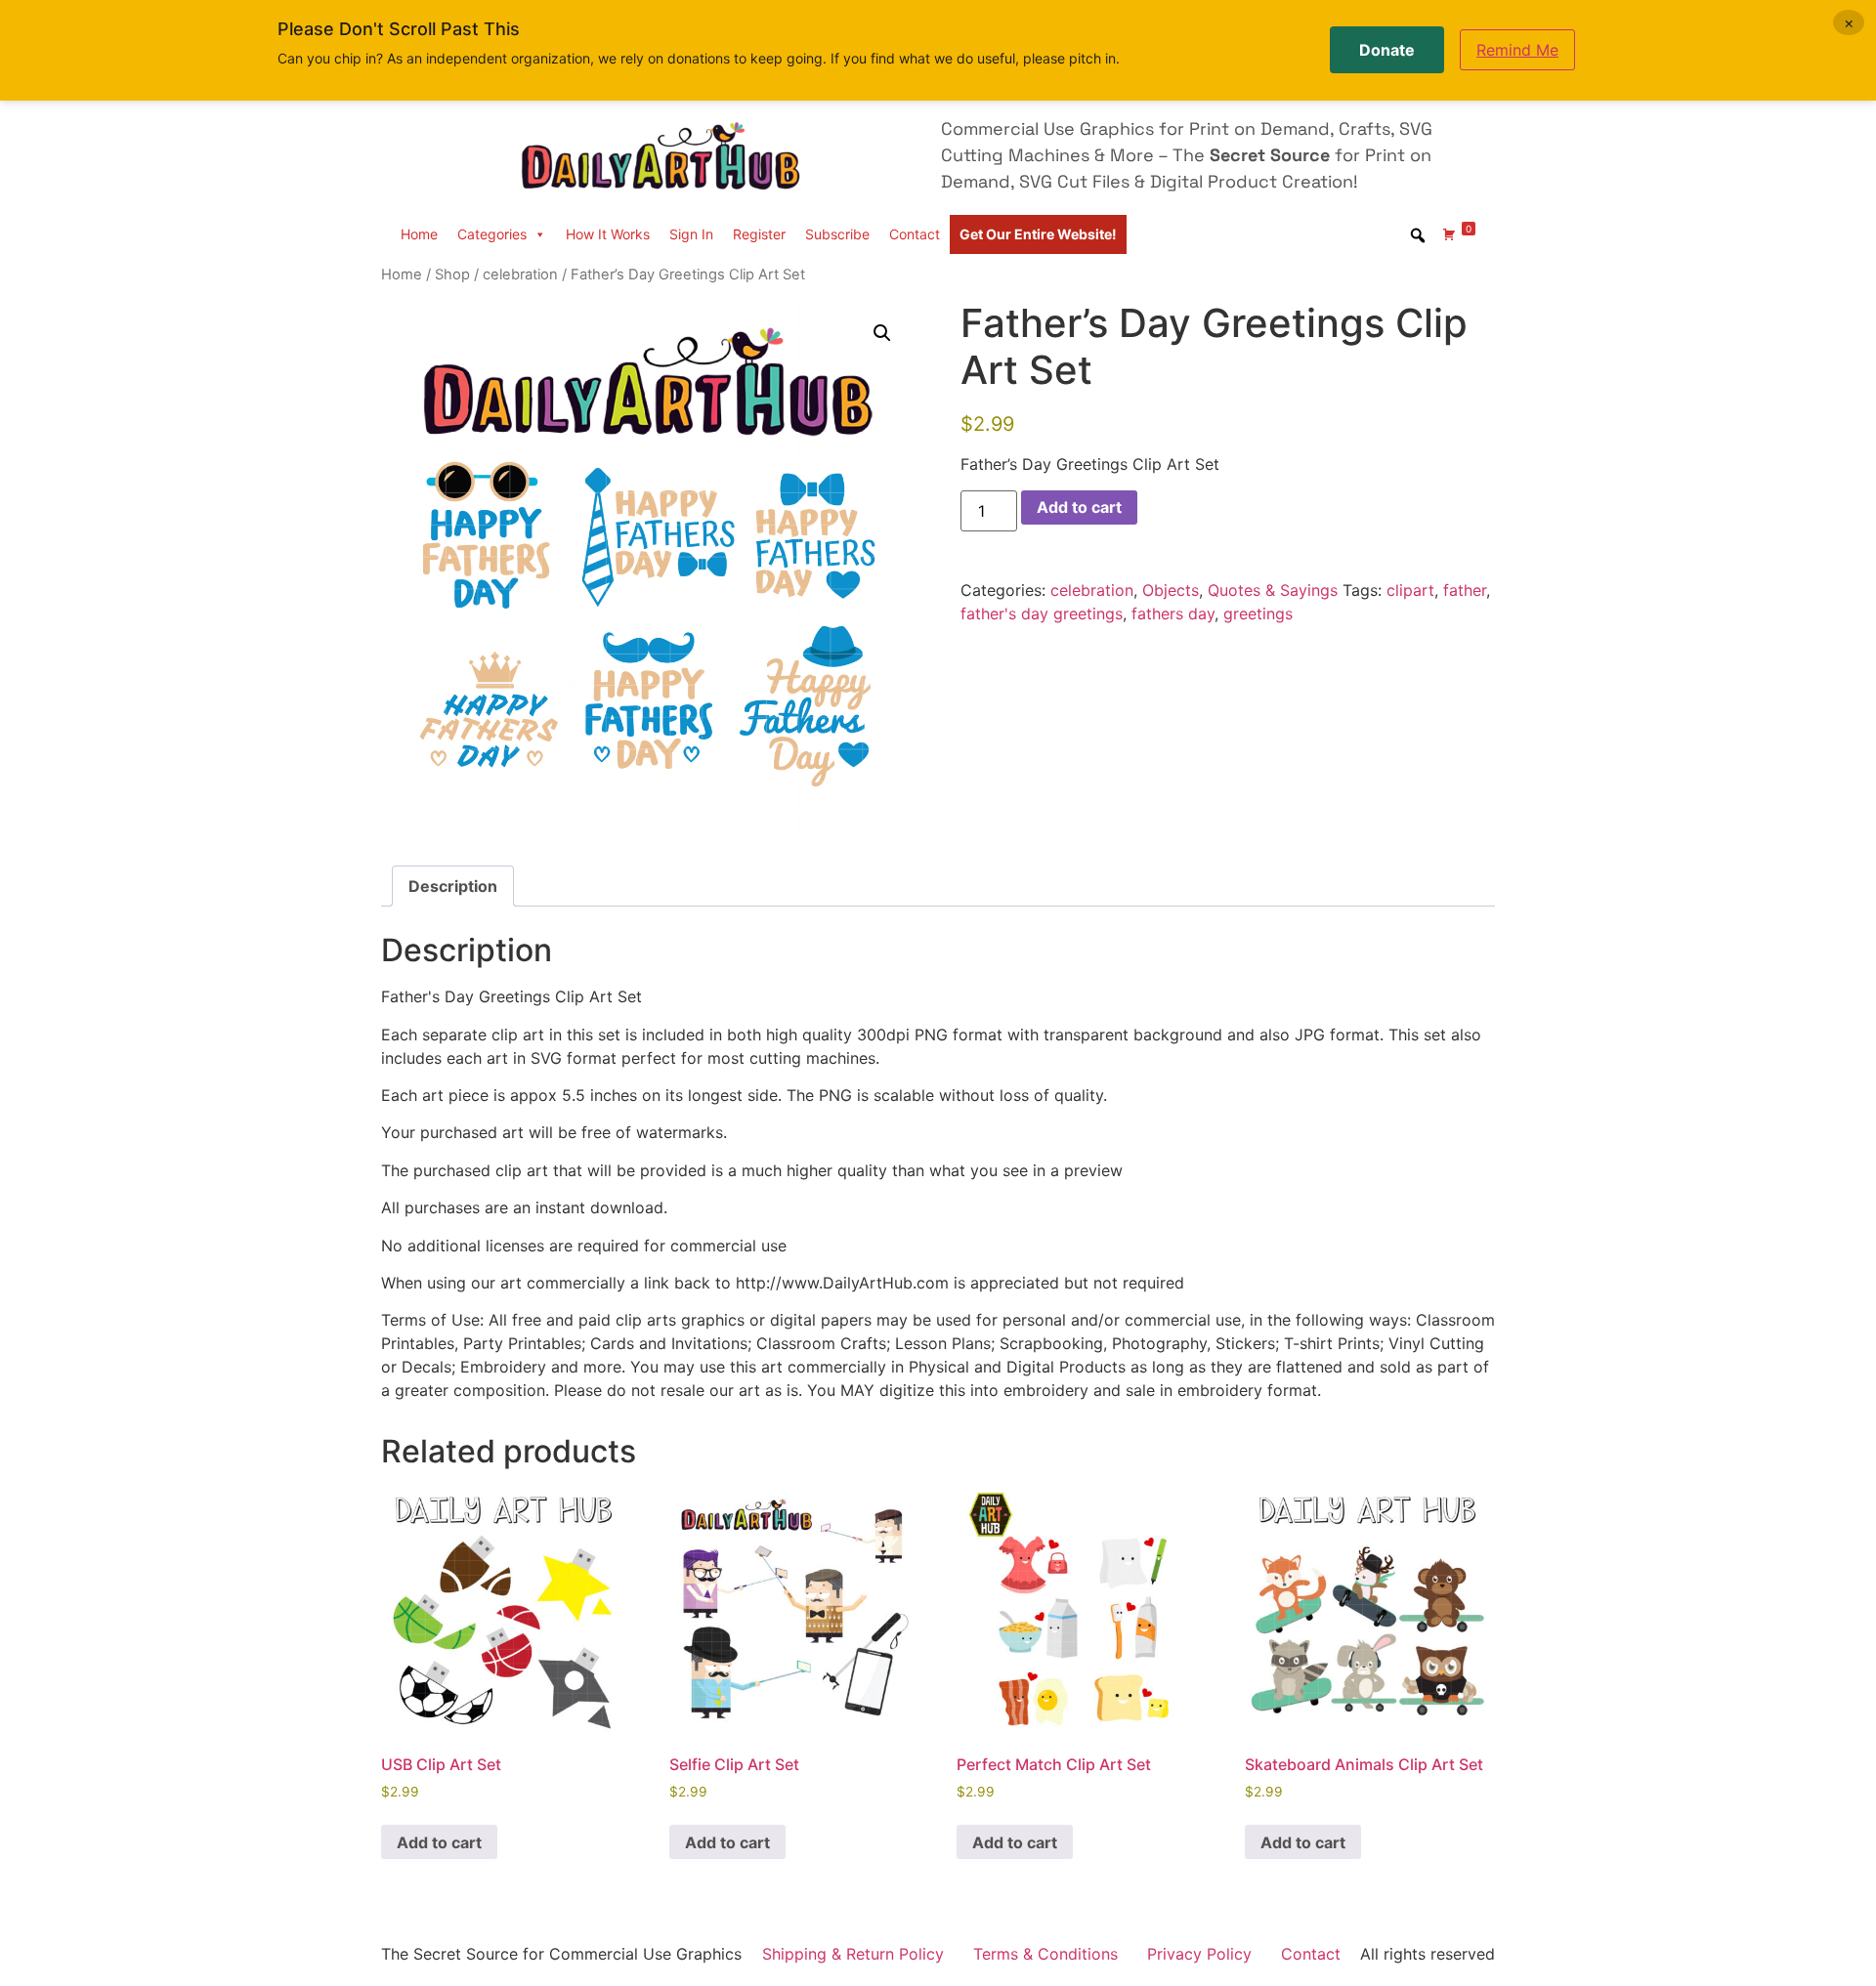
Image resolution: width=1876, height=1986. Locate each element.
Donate (1387, 50)
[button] (882, 333)
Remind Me (1517, 50)
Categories (492, 234)
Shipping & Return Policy (853, 1954)
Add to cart (1079, 507)
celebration (520, 275)
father (1465, 590)
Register (759, 234)
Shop (452, 275)
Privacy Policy (1199, 1954)
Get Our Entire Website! (1038, 234)
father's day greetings (1042, 613)
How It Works (608, 234)
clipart (1410, 590)
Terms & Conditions (1045, 1954)
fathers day (1173, 613)
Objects (1171, 590)
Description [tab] (453, 886)
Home (419, 234)
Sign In (691, 234)
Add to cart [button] (439, 1842)
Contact (915, 234)
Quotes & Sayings (1273, 590)
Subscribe (837, 234)
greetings (1258, 613)
